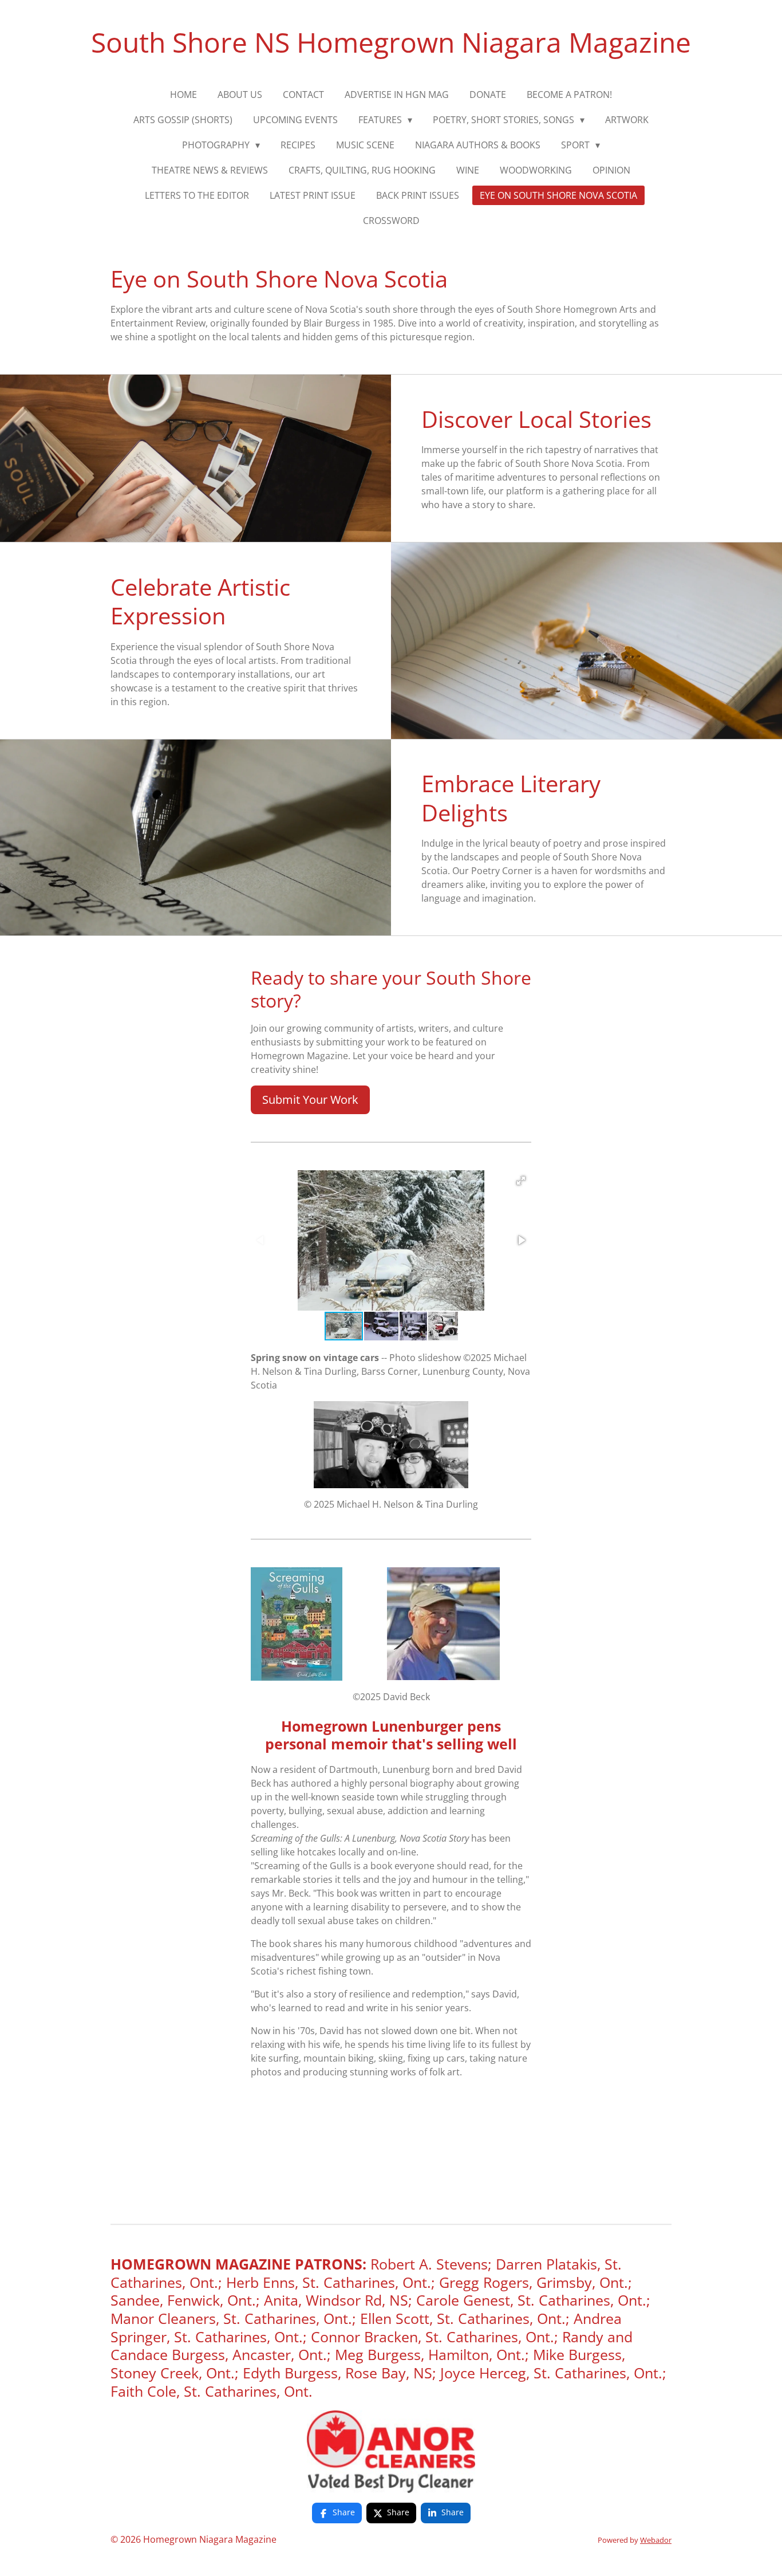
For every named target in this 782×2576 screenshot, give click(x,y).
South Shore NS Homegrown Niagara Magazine (391, 42)
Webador (656, 2540)
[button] (521, 1181)
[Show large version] (391, 2452)
